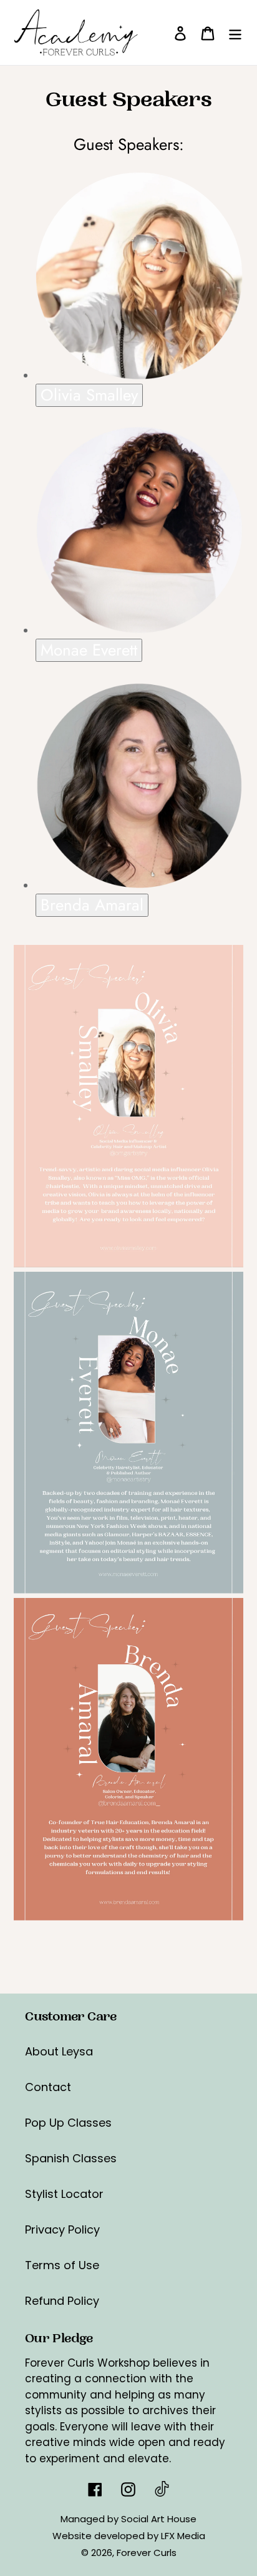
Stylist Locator (64, 2194)
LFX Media (183, 2536)
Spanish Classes (71, 2158)
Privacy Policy (62, 2229)
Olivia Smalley (89, 395)
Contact (48, 2087)
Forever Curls (147, 2553)
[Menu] (235, 33)
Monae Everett (89, 650)
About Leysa (59, 2051)
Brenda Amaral (92, 905)
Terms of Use (62, 2265)
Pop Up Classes (68, 2123)
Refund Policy (62, 2301)
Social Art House (159, 2519)
